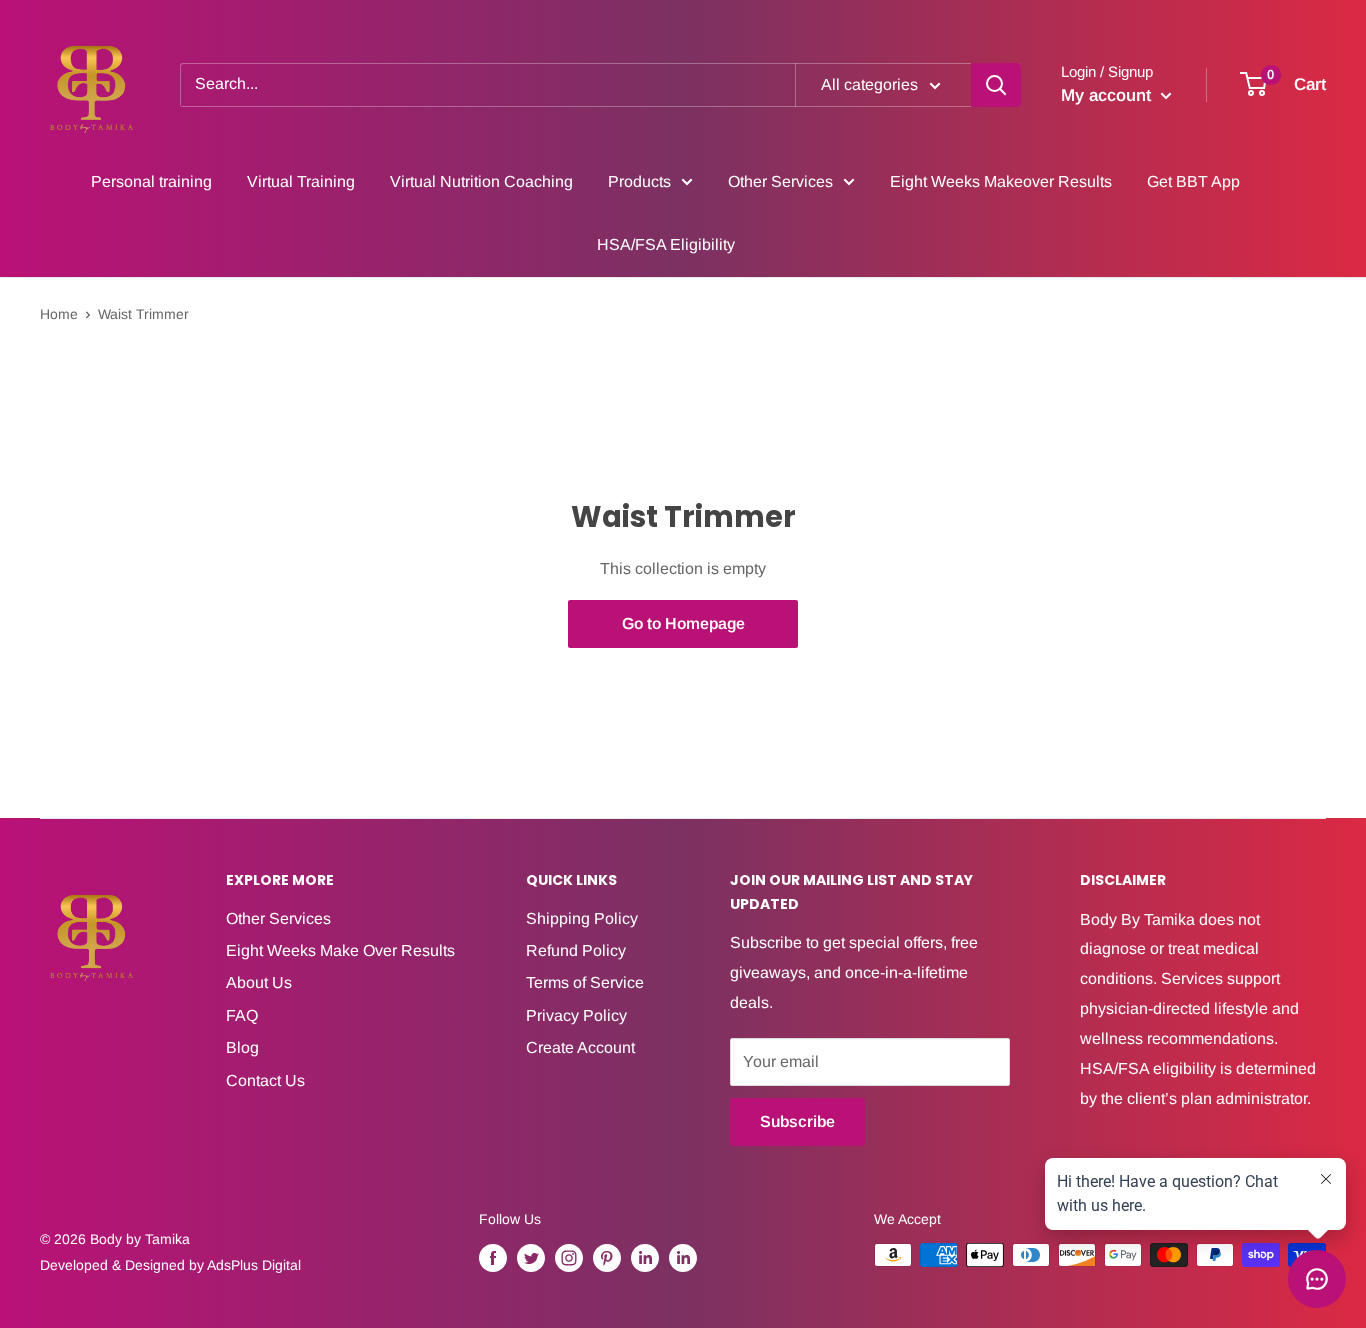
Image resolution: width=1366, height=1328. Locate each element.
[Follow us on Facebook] (493, 1257)
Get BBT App (1193, 181)
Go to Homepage (683, 623)
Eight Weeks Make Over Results (340, 950)
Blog (242, 1047)
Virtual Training (301, 181)
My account (1108, 95)
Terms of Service (585, 982)
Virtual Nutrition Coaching (481, 181)
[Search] (996, 85)
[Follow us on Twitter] (531, 1257)
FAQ (242, 1015)
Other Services (780, 181)
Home (59, 314)
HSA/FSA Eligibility (666, 244)
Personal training (151, 181)
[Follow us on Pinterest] (607, 1257)
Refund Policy (576, 950)
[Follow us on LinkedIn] (645, 1257)
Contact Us (265, 1080)
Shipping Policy (582, 918)
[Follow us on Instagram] (569, 1257)
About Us (259, 982)
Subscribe (797, 1121)
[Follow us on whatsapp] (683, 1257)
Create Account (580, 1047)
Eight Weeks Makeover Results (1001, 181)
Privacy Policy (576, 1015)
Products (639, 181)
